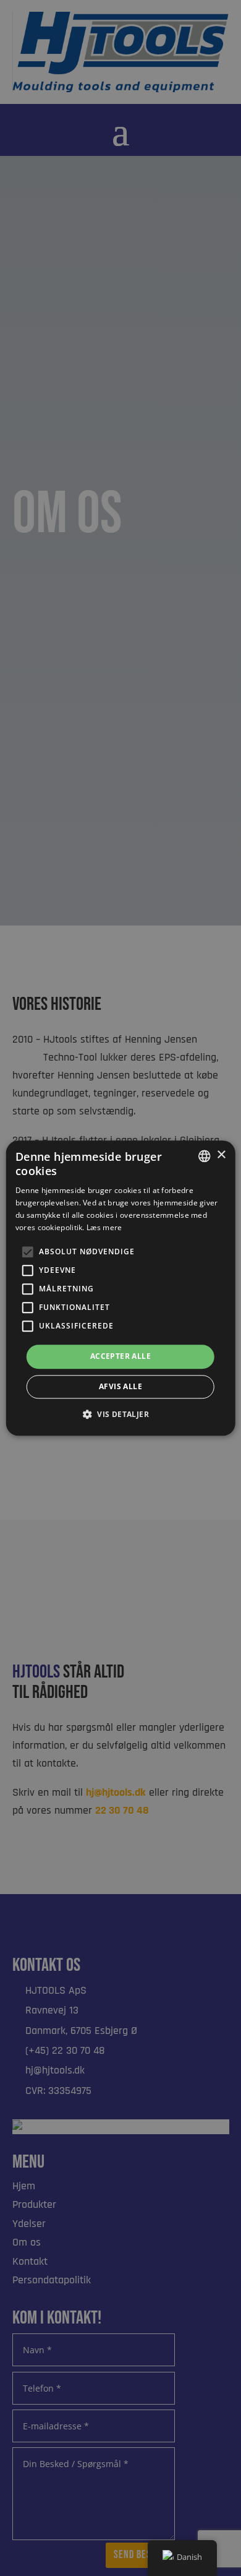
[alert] (120, 1288)
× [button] (221, 1155)
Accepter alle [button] (120, 1357)
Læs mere (104, 1227)
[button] (120, 1414)
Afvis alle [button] (120, 1386)
